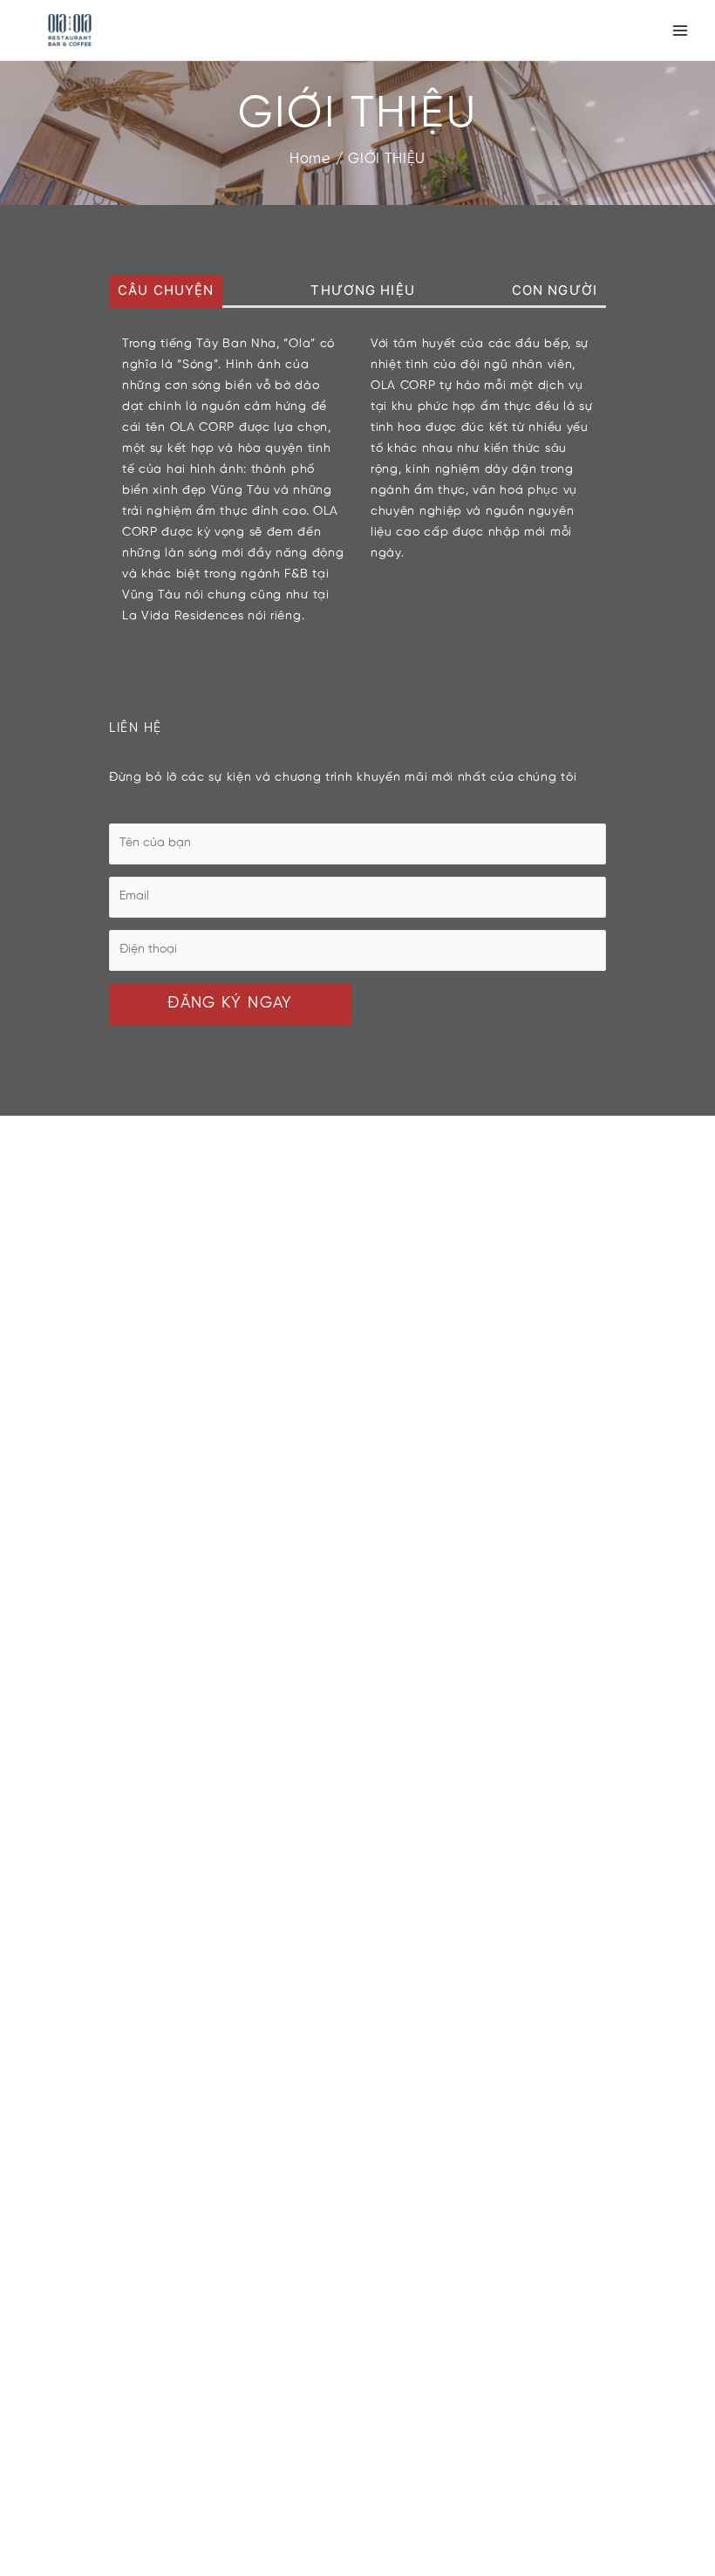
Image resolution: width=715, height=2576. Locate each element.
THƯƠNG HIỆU (362, 290)
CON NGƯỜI (555, 290)
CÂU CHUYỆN (166, 290)
